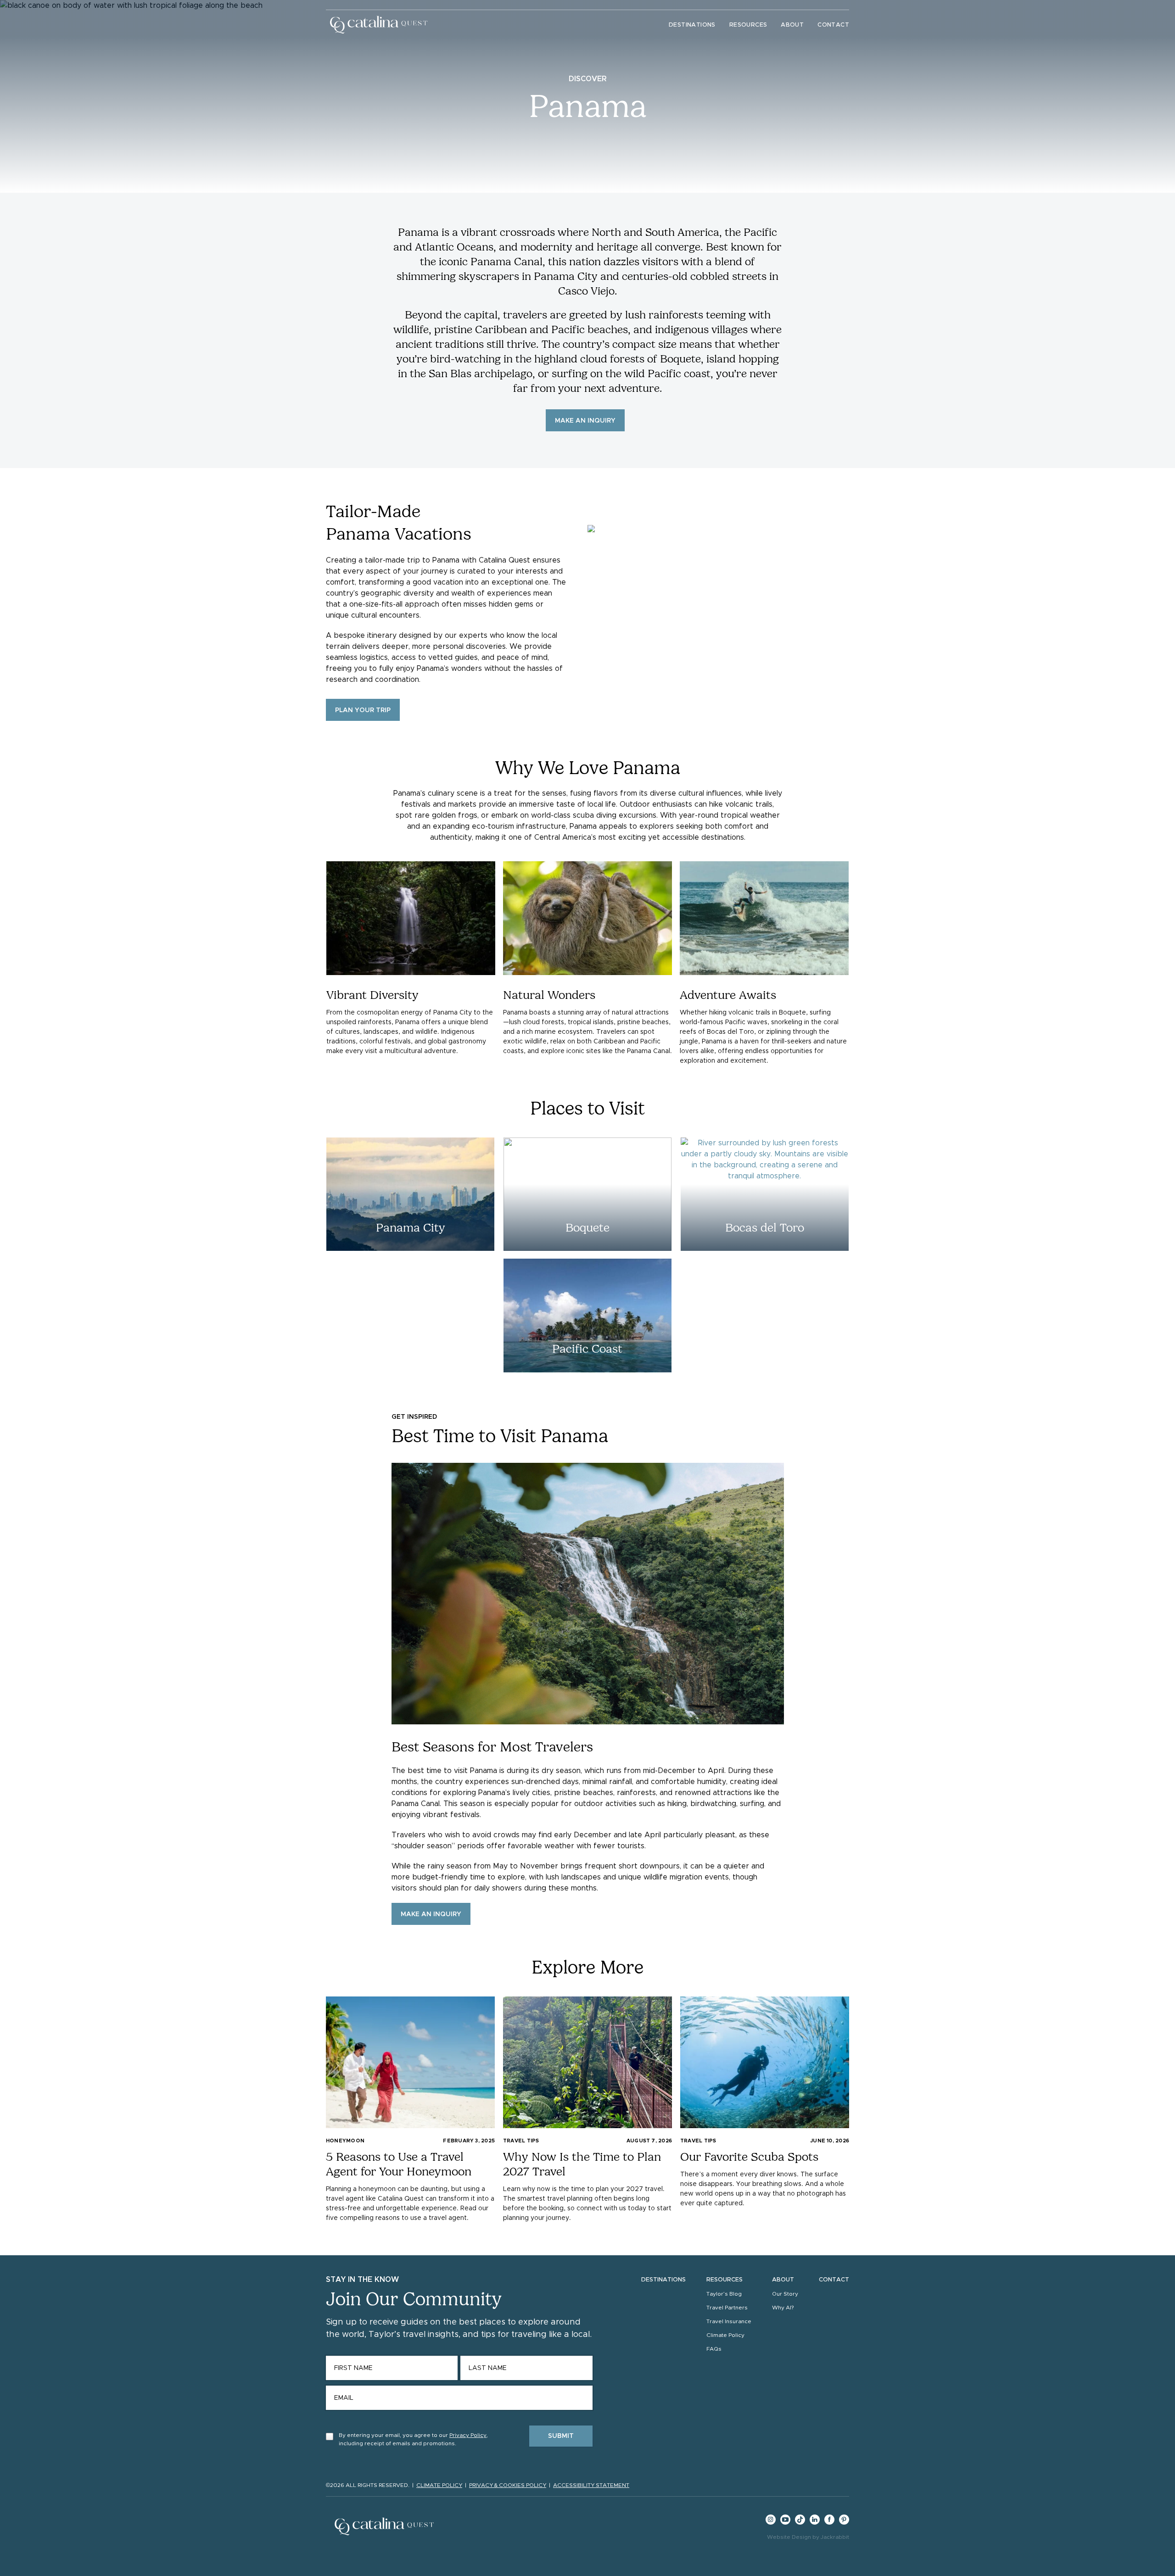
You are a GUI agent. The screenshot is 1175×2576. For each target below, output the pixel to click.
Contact (833, 25)
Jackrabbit (835, 2537)
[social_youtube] (785, 2523)
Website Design (789, 2537)
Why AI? (783, 2308)
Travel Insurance (729, 2321)
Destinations (692, 25)
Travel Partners (727, 2308)
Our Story (785, 2294)
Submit (561, 2436)
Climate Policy (725, 2335)
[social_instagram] (771, 2523)
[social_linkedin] (815, 2523)
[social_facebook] (829, 2523)
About (792, 25)
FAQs (714, 2349)
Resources (748, 25)
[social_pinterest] (844, 2523)
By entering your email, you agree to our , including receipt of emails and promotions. (413, 2439)
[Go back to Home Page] (379, 25)
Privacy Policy (468, 2435)
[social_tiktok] (800, 2523)
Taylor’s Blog (724, 2294)
